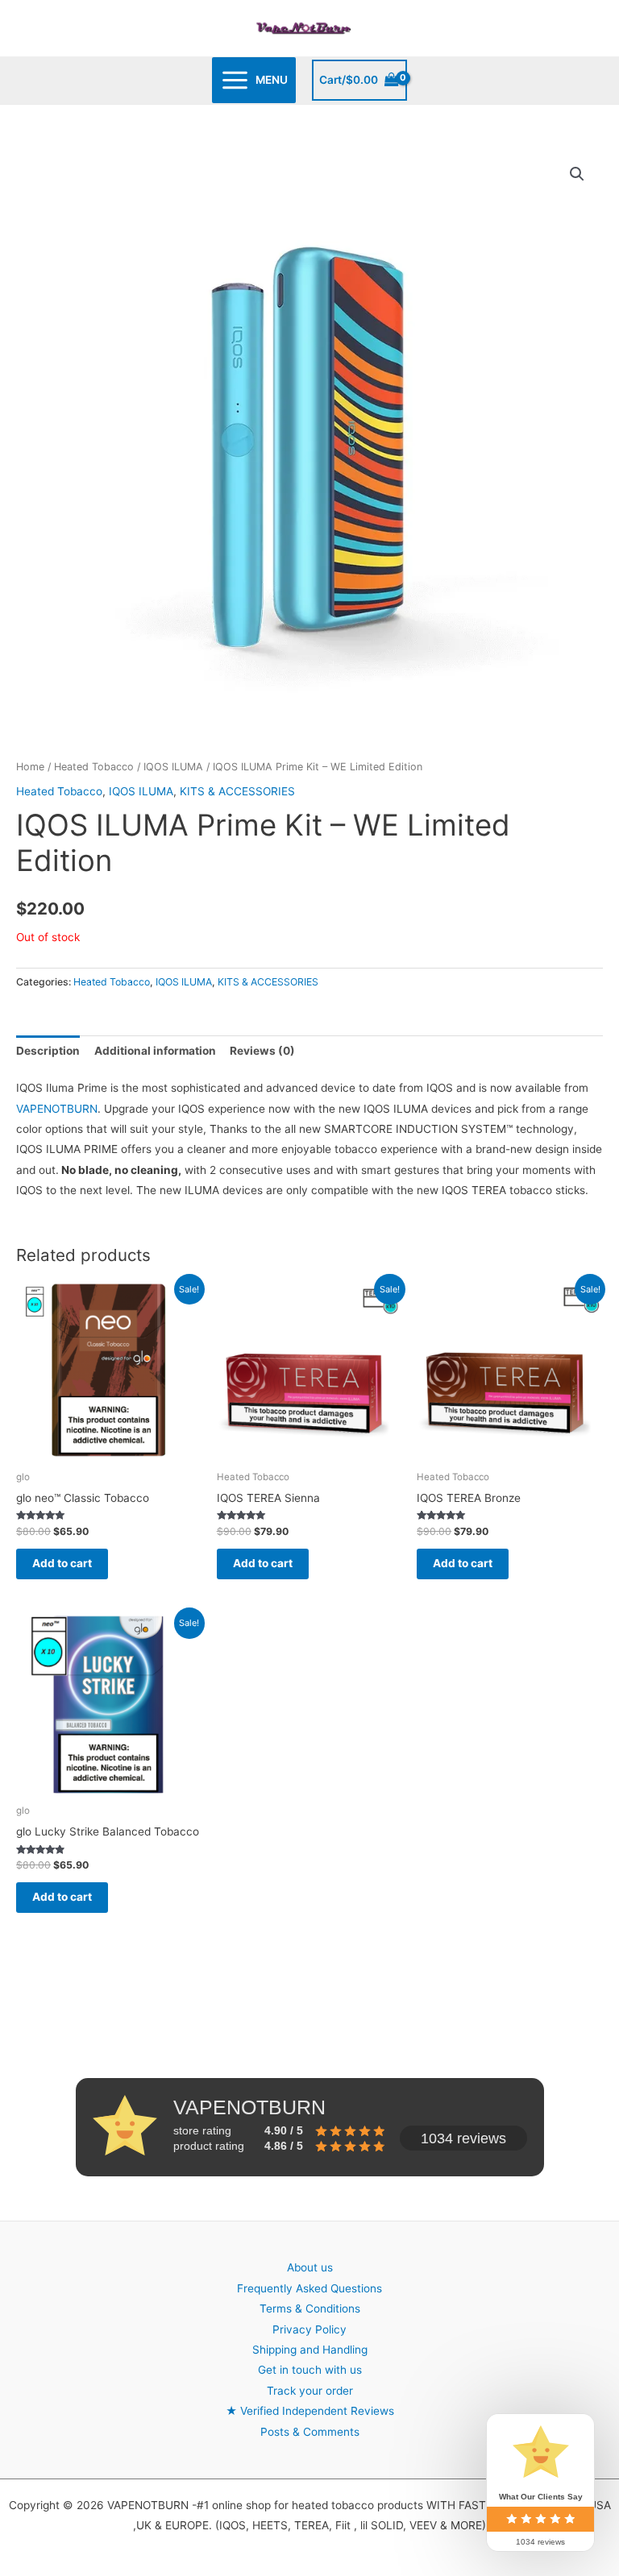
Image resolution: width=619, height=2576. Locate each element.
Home (30, 767)
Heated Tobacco (94, 767)
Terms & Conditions (310, 2308)
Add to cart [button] (62, 1563)
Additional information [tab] (155, 1051)
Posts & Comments (310, 2432)
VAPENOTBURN (57, 1109)
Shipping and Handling (310, 2350)
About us (310, 2267)
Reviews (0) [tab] (262, 1051)
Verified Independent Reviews (310, 2411)
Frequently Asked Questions (309, 2288)
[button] (577, 174)
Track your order (310, 2391)
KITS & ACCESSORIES (237, 791)
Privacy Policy (309, 2329)
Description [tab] (48, 1051)
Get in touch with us (310, 2370)
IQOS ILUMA (173, 767)
